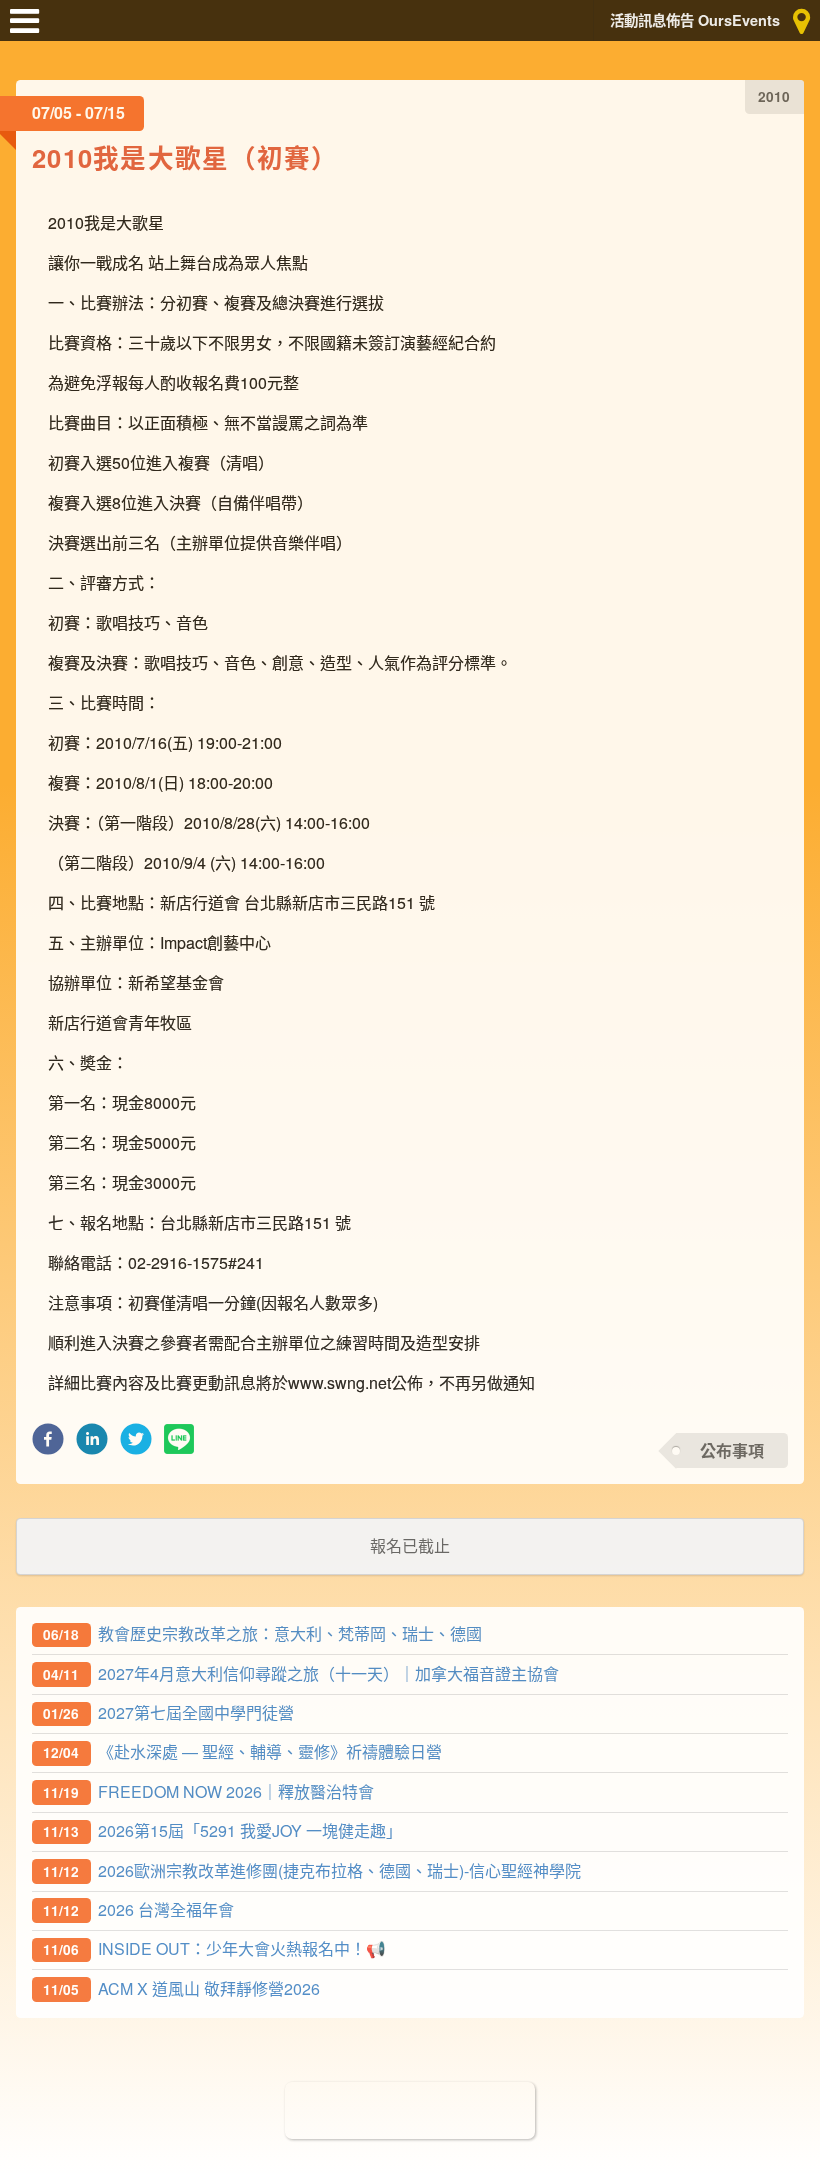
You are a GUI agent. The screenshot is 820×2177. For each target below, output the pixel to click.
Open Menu (30, 30)
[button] (48, 1444)
